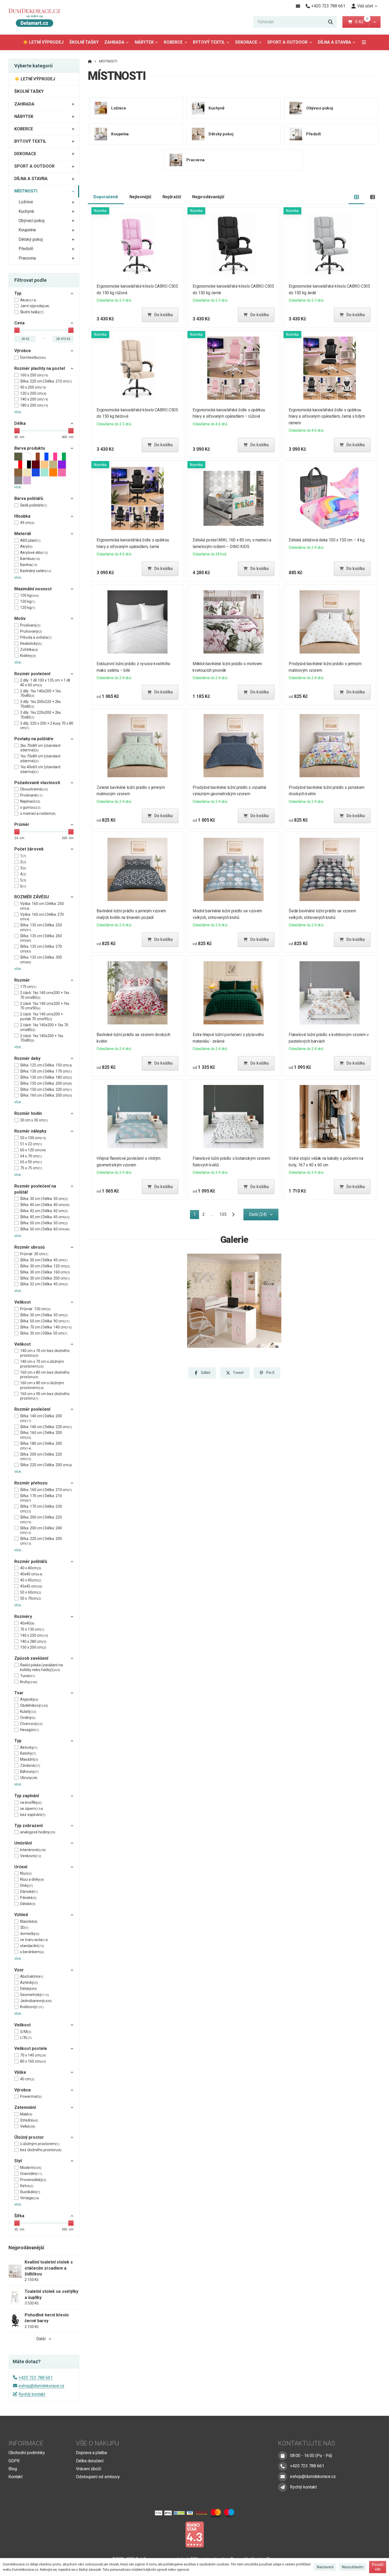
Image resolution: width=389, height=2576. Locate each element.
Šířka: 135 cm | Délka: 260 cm (41, 938)
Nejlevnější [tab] (140, 197)
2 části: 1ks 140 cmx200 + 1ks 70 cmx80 (45, 995)
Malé (26, 2114)
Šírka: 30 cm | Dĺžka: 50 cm (44, 1333)
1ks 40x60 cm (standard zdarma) (40, 769)
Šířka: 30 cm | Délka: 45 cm (44, 1260)
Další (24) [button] (258, 1214)
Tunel (28, 1676)
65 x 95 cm (31, 1162)
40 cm (27, 2079)
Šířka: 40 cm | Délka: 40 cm (45, 1205)
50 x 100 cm (33, 1138)
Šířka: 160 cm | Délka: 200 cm (46, 1095)
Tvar (19, 1693)
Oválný (28, 1718)
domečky (30, 1934)
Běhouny (29, 1772)
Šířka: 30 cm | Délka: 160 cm (45, 1272)
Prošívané (31, 795)
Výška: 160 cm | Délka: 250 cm (42, 906)
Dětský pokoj (31, 239)
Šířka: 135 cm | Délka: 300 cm (41, 960)
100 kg (30, 595)
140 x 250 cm (34, 1635)
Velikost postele (31, 2048)
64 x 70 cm (31, 1156)
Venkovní (31, 1856)
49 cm (27, 523)
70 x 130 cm (32, 1629)
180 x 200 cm (34, 405)
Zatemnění (25, 2107)
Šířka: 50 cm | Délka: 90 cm (45, 1321)
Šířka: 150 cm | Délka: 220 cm (46, 1089)
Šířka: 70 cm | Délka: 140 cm (46, 1327)
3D (24, 1928)
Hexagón (30, 1730)
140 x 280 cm (33, 1641)
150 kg (28, 601)
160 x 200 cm (34, 375)
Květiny (28, 656)
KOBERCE (173, 42)
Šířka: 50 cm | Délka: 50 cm (44, 1223)
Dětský (29, 1989)
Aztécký (29, 1982)
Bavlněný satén (36, 571)
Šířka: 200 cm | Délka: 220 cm (41, 1457)
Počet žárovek (29, 849)
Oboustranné (34, 789)
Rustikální (30, 2192)
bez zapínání (33, 1815)
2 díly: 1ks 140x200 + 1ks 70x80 (40, 693)
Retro (27, 2186)
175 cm (28, 987)
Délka (20, 423)
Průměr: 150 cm (35, 1309)
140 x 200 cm (34, 399)
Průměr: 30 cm (34, 1254)
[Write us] (283, 2487)
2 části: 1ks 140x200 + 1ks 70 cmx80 (44, 1027)
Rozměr (22, 980)
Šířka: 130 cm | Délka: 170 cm (46, 1071)
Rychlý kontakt (32, 2394)
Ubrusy (29, 1778)
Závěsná (30, 1765)
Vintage (30, 2198)
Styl (18, 2161)
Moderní (31, 2168)
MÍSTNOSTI (26, 191)
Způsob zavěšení (31, 1658)
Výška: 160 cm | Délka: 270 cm (42, 917)
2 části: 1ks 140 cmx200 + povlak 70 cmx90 (41, 1016)
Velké (28, 2126)
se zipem (32, 1809)
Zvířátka (29, 650)
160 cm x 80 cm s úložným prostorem (42, 1385)
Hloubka (22, 516)
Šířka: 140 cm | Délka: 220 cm (46, 1427)
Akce (28, 300)
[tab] (357, 197)
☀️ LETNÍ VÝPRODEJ (43, 42)
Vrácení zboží (89, 2469)
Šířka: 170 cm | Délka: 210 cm (41, 1498)
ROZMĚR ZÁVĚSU (32, 897)
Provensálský (33, 2180)
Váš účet (365, 6)
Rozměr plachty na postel (40, 368)
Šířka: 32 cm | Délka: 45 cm (44, 1284)
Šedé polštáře (34, 505)
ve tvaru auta (34, 1940)
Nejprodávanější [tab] (208, 197)
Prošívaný (30, 625)
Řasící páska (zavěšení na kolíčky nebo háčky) (41, 1667)
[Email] (298, 6)
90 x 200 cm (33, 387)
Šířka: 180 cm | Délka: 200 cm (41, 1446)
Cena (19, 323)
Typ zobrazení (28, 1826)
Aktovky (29, 1747)
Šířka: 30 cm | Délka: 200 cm (45, 1278)
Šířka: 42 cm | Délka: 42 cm (44, 1211)
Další (41, 2339)
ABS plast (30, 540)
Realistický (31, 643)
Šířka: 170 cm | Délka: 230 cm (41, 1509)
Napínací (30, 801)
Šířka (19, 2216)
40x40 (27, 1623)
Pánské (28, 1898)
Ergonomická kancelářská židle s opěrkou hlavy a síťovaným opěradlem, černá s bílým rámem (327, 417)
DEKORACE (246, 42)
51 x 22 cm (31, 1144)
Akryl (26, 546)
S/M (26, 2032)
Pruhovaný (31, 631)
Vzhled (21, 1915)
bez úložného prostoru (41, 2150)
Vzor (19, 1970)
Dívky (26, 1885)
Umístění (23, 1843)
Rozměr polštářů (31, 1561)
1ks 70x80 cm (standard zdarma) (40, 758)
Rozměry (23, 1616)
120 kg (28, 608)
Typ (18, 293)
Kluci (26, 1873)
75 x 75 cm (31, 1168)
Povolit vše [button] (378, 2567)
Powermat (31, 2096)
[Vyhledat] (331, 22)
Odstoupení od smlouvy (98, 2477)
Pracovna (27, 258)
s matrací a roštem (38, 813)
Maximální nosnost (33, 589)
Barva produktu (30, 448)
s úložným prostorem (40, 2144)
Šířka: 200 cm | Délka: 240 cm (41, 1530)
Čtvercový (31, 1724)
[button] (375, 22)
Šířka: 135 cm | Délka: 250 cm (41, 927)
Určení (21, 1867)
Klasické (29, 1921)
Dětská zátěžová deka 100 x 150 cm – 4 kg (327, 540)
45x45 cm (31, 1586)
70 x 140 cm (33, 2055)
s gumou (30, 807)
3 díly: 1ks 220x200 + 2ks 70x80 (40, 715)
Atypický (29, 1699)
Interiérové (33, 1850)
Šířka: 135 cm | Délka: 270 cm (41, 949)
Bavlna (29, 565)
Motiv (20, 618)
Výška (20, 2072)
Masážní (29, 1759)
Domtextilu (33, 357)
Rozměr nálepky (30, 1131)
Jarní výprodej (35, 306)
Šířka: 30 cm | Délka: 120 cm (45, 1266)
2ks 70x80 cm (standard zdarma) (40, 748)
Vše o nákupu (98, 2443)
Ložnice (26, 202)
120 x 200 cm (33, 393)
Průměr (22, 824)
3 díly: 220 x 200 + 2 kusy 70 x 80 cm (47, 726)
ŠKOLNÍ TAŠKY (84, 42)
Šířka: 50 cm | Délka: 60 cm (45, 1229)
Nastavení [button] (325, 2567)
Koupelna (27, 230)
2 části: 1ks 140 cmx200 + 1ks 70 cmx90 (45, 1006)
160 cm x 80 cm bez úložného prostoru (45, 1375)
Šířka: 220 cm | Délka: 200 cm (46, 1465)
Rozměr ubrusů (30, 1247)
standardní (32, 1946)
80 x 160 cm (33, 2061)
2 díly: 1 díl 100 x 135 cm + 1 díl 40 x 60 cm (45, 683)
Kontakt (15, 2477)
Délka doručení (90, 2461)
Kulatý (28, 1712)
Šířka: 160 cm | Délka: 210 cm (46, 1490)
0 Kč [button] (362, 22)
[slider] (17, 330)
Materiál (23, 534)
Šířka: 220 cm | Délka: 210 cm (46, 381)
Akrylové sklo (34, 553)
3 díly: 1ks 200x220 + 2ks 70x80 (40, 704)
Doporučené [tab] (106, 197)
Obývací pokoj (31, 221)
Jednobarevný (36, 2001)
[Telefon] (283, 2466)
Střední (29, 2120)
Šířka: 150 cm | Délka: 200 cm (46, 1083)
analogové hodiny (38, 1832)
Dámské (29, 1892)
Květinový (32, 2007)
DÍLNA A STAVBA (334, 42)
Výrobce (23, 351)
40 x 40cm (31, 1568)
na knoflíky (31, 1802)
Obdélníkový (34, 1705)
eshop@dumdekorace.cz (41, 2386)
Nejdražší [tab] (172, 197)
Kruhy (29, 1682)
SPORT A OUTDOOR (287, 42)
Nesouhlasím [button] (353, 2567)
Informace (26, 2443)
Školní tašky (32, 312)
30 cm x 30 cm (34, 1120)
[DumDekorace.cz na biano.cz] (195, 2534)
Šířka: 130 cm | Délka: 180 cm (46, 1077)
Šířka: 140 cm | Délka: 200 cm (41, 1418)
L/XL (26, 2037)
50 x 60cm (31, 1592)
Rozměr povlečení (32, 674)
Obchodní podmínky (27, 2453)
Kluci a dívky (32, 1879)
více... (19, 412)
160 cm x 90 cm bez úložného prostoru (45, 1396)
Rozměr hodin (28, 1113)
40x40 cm (31, 1574)
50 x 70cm (31, 1598)
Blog (13, 2469)
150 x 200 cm (33, 1647)
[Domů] (37, 17)
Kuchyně (26, 211)
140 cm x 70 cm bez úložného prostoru (45, 1353)
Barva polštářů (29, 498)
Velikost (22, 1302)
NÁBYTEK (144, 42)
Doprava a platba (91, 2453)
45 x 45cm (31, 1580)
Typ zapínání (27, 1796)
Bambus (30, 559)
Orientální (31, 2174)
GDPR (14, 2461)
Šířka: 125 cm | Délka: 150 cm (46, 1065)
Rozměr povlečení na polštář (35, 1189)
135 (223, 1214)
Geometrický (35, 1995)
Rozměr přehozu (31, 1483)
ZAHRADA (114, 42)
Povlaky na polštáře (34, 739)
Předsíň (26, 249)
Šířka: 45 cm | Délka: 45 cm (45, 1217)
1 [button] (196, 1215)
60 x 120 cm (33, 1150)
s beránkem (32, 1952)
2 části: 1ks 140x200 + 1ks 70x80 (42, 1038)
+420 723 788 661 (36, 2378)
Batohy (28, 1753)
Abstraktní (32, 1976)
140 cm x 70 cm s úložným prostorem (42, 1364)
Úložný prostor (29, 2137)
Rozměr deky (27, 1058)
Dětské (28, 1904)
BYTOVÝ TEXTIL (209, 42)
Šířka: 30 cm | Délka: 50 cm (44, 1199)
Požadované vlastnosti (37, 783)
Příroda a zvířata (36, 637)
